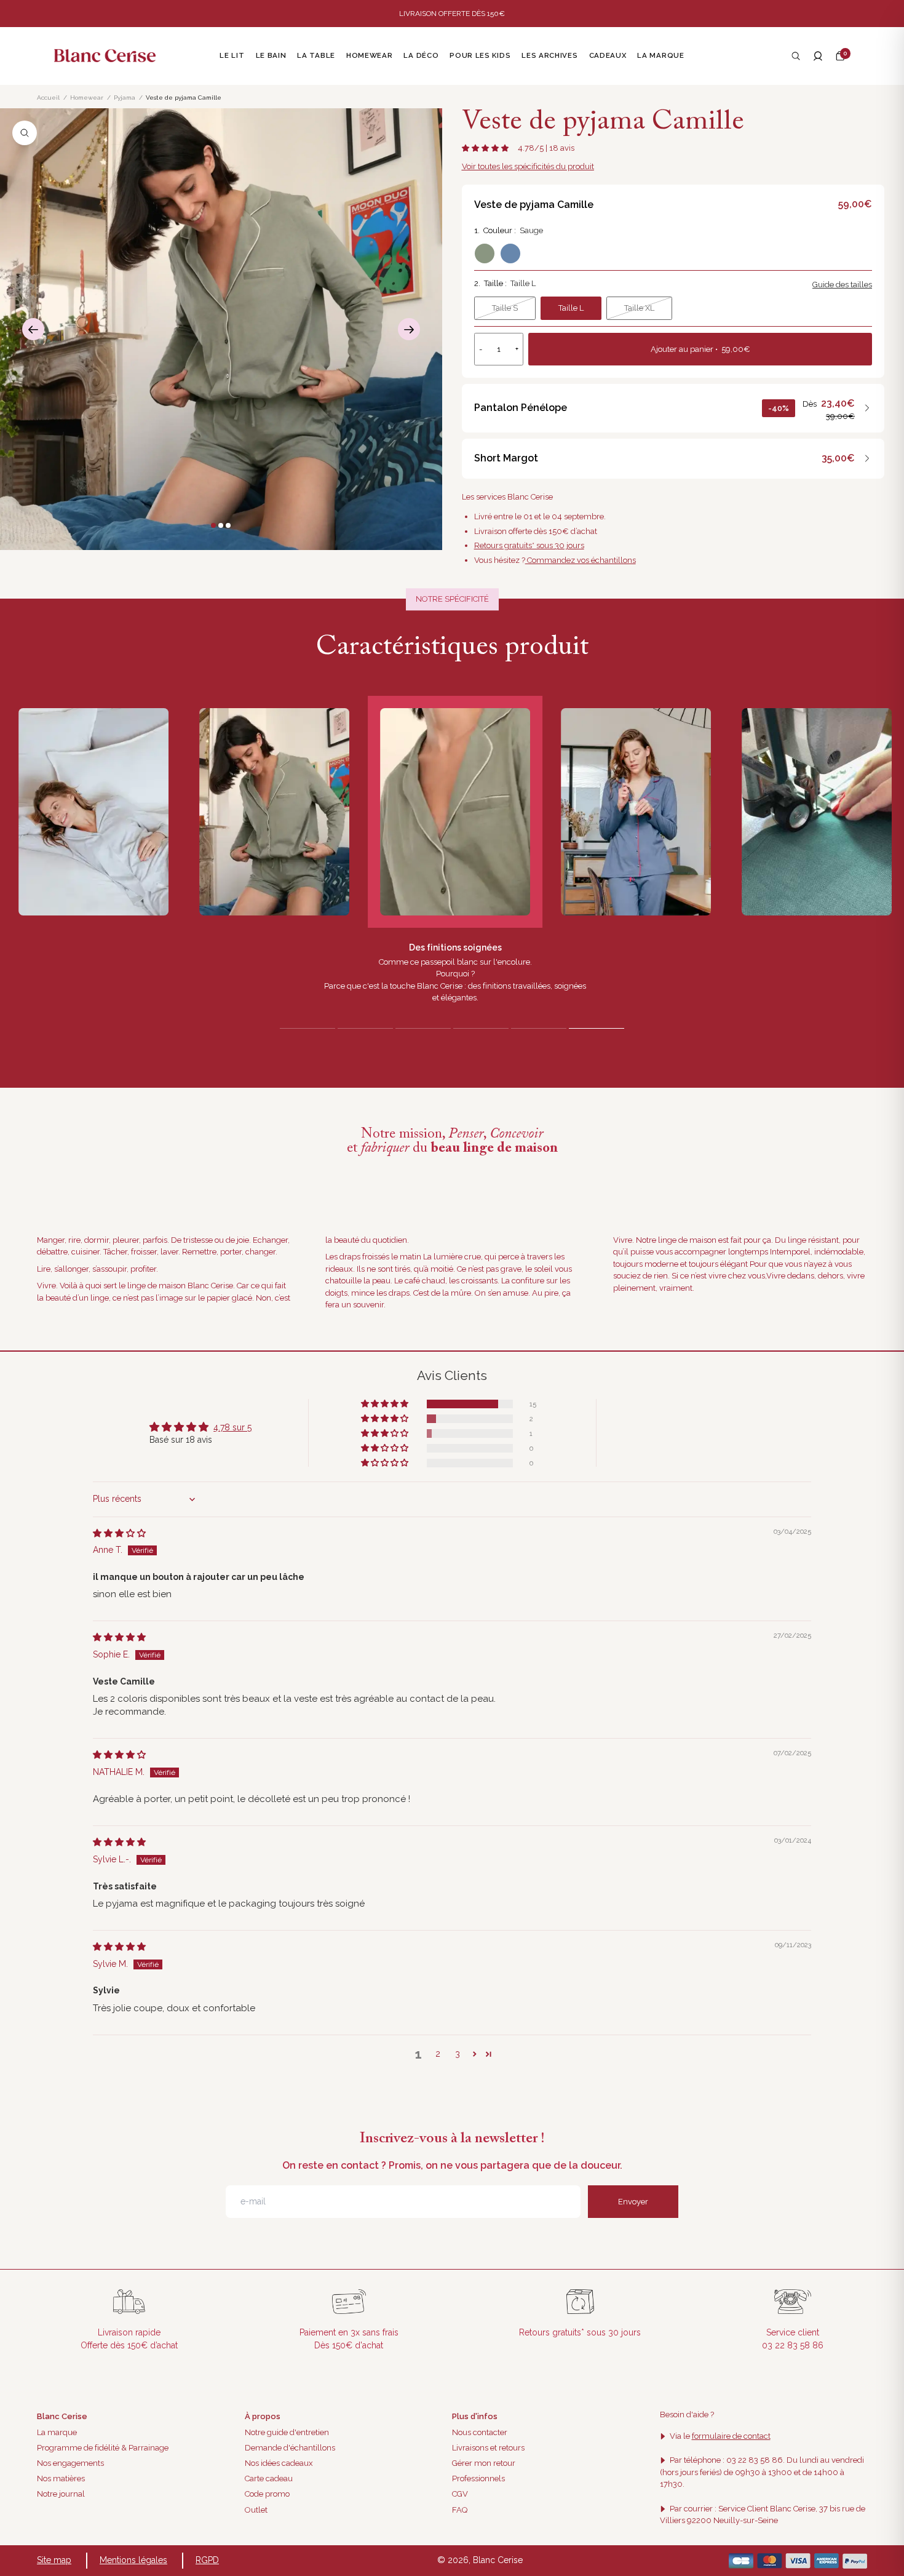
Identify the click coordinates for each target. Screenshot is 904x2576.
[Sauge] (485, 253)
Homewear (87, 98)
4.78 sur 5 (232, 1427)
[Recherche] (796, 56)
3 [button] (458, 2054)
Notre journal (61, 2494)
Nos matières (61, 2478)
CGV (460, 2494)
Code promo (267, 2494)
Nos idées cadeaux (279, 2463)
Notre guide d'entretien (287, 2432)
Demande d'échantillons (290, 2448)
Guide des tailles (842, 285)
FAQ (460, 2510)
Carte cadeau (269, 2478)
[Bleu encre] (510, 253)
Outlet (256, 2510)
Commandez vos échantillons (581, 560)
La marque (57, 2432)
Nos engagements (70, 2463)
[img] (119, 1533)
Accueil (48, 98)
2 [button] (438, 2054)
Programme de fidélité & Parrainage (103, 2448)
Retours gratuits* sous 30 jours (529, 545)
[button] (840, 56)
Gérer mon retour (484, 2463)
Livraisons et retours (488, 2448)
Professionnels (478, 2478)
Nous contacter (480, 2432)
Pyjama (125, 98)
